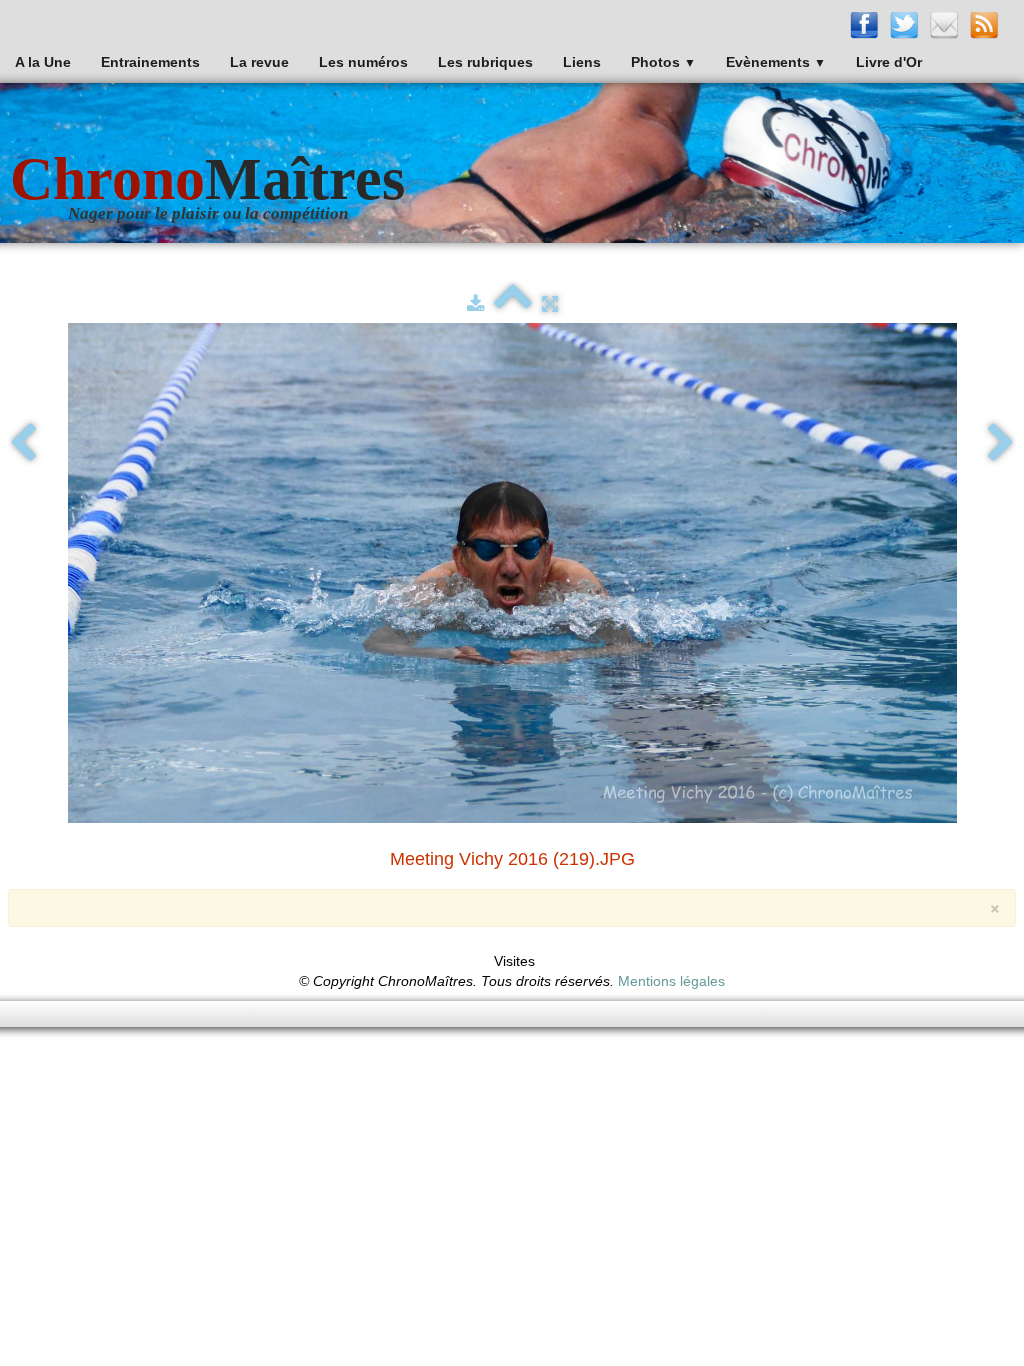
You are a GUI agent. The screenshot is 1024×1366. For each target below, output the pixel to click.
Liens (582, 62)
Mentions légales (671, 981)
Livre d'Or (889, 62)
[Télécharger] (475, 304)
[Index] (513, 304)
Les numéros (363, 62)
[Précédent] (23, 444)
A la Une (43, 62)
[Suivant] (1001, 444)
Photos (663, 62)
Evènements (776, 62)
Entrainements (150, 62)
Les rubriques (485, 62)
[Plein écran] (550, 304)
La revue (259, 62)
